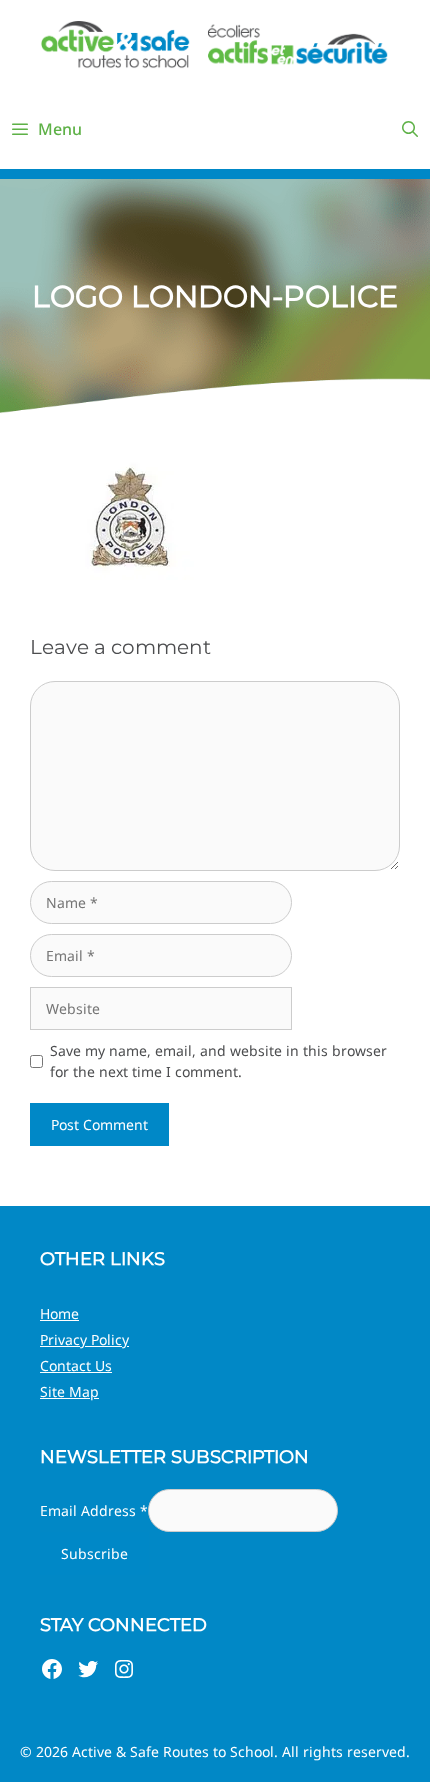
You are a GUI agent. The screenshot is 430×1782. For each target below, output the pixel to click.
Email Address (94, 1510)
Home (59, 1313)
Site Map (69, 1391)
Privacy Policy (84, 1339)
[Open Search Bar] (409, 129)
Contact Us (76, 1365)
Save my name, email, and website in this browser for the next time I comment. (218, 1061)
